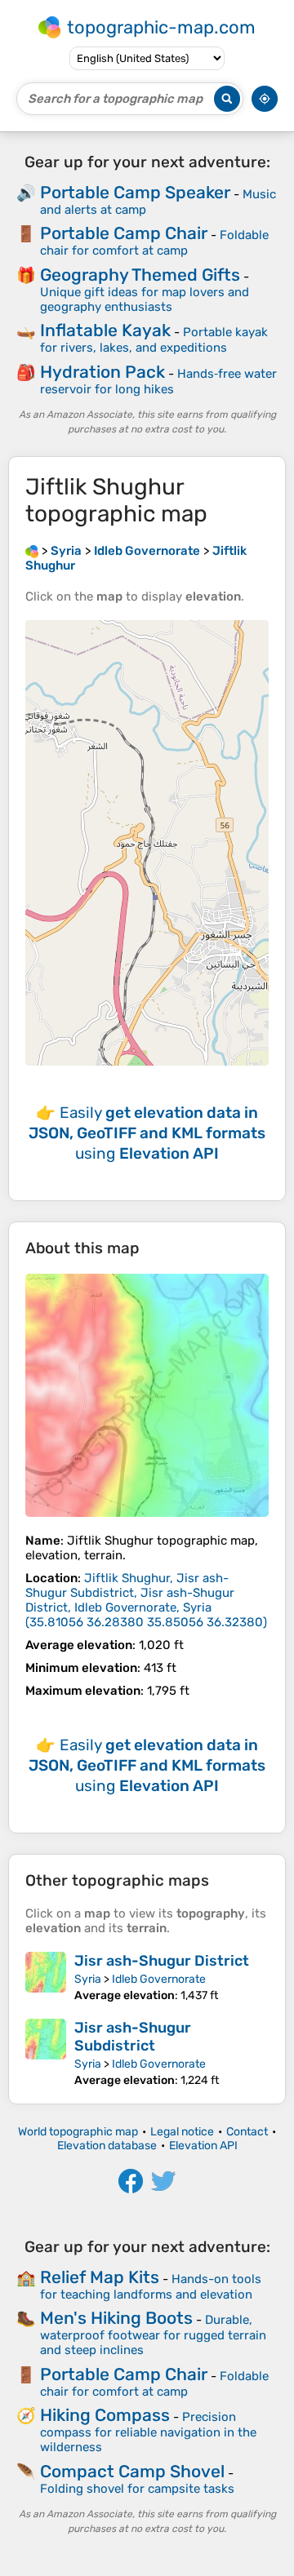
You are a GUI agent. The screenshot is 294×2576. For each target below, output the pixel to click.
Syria (88, 1979)
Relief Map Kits (100, 2277)
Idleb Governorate (159, 1979)
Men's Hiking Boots (116, 2318)
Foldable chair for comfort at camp (154, 243)
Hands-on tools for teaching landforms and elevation (151, 2287)
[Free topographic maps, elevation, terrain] (32, 551)
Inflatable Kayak (105, 330)
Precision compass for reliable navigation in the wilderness (148, 2432)
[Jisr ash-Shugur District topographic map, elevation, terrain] (46, 1977)
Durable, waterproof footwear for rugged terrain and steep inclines (153, 2335)
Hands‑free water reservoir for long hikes (158, 381)
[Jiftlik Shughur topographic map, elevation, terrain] (147, 1395)
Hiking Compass (105, 2415)
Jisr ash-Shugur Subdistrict (133, 2037)
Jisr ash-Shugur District (162, 1961)
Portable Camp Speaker (135, 192)
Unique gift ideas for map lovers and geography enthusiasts (145, 299)
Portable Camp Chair (124, 233)
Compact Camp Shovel (132, 2471)
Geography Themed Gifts (140, 275)
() (146, 1600)
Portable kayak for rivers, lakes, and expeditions (154, 340)
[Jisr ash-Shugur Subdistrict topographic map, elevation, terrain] (46, 2053)
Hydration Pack (102, 372)
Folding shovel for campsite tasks (137, 2489)
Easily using (147, 1133)
